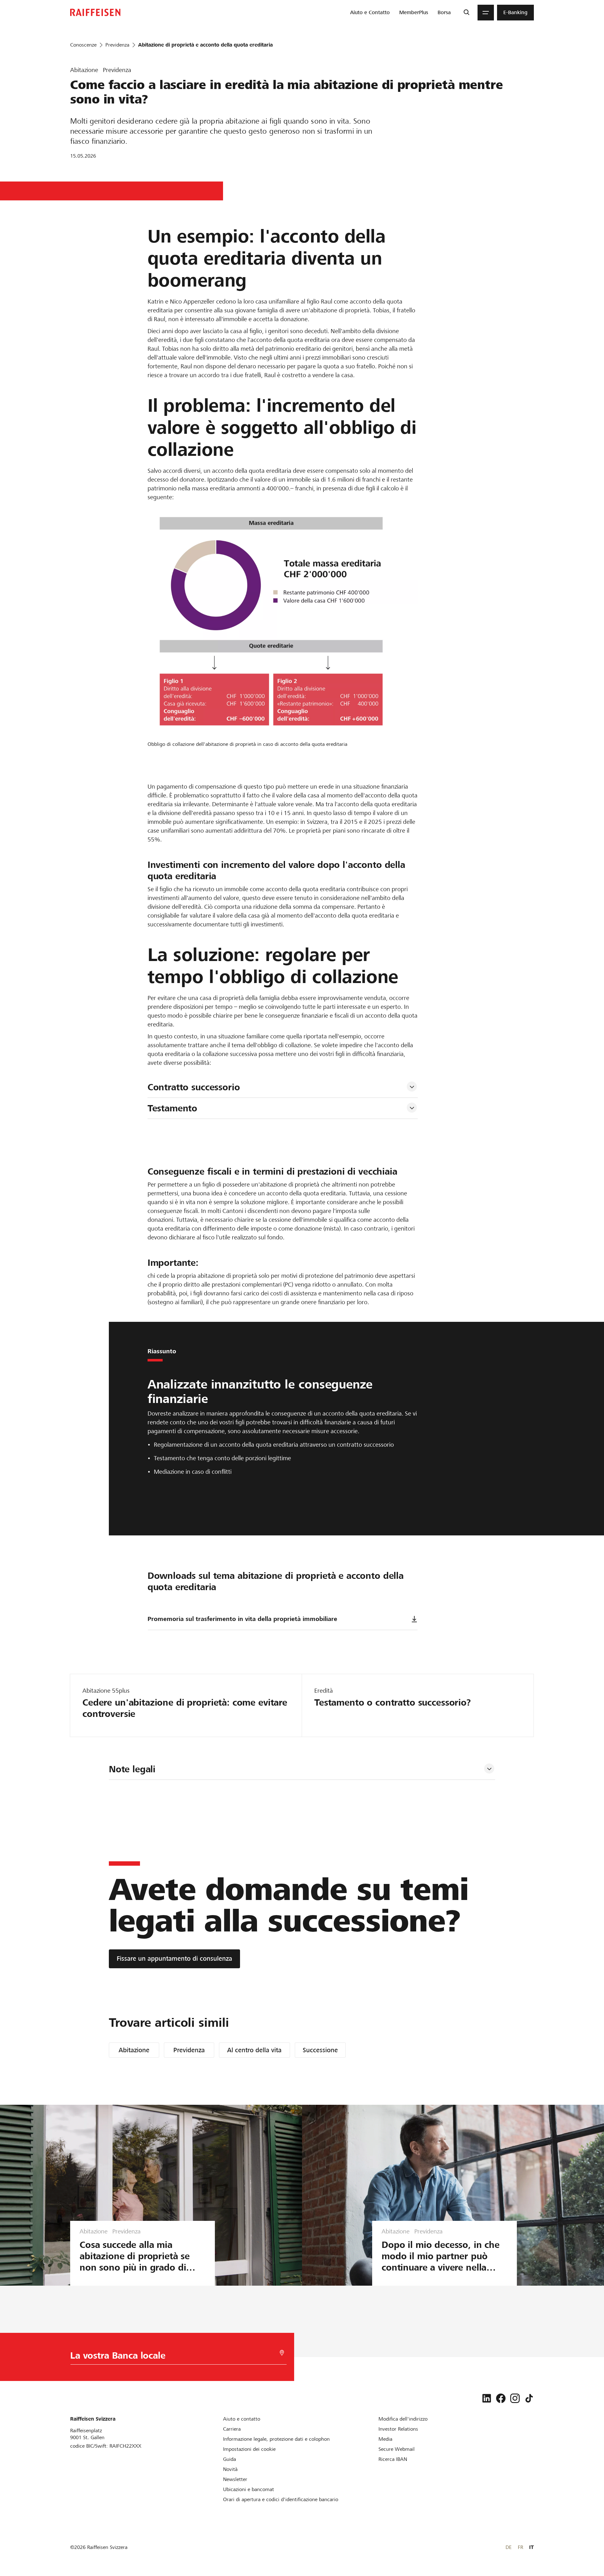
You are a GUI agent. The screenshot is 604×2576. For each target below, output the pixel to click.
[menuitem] (370, 13)
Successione (320, 2050)
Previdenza (189, 2050)
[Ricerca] (466, 13)
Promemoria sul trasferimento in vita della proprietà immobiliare (242, 1619)
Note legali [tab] (132, 1769)
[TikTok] (529, 2398)
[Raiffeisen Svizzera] (95, 12)
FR (520, 2547)
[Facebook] (501, 2398)
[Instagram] (515, 2398)
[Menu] (486, 13)
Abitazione (134, 2050)
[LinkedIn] (487, 2398)
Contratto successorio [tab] (194, 1087)
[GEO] (282, 2353)
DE (509, 2547)
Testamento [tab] (173, 1108)
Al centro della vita (254, 2050)
